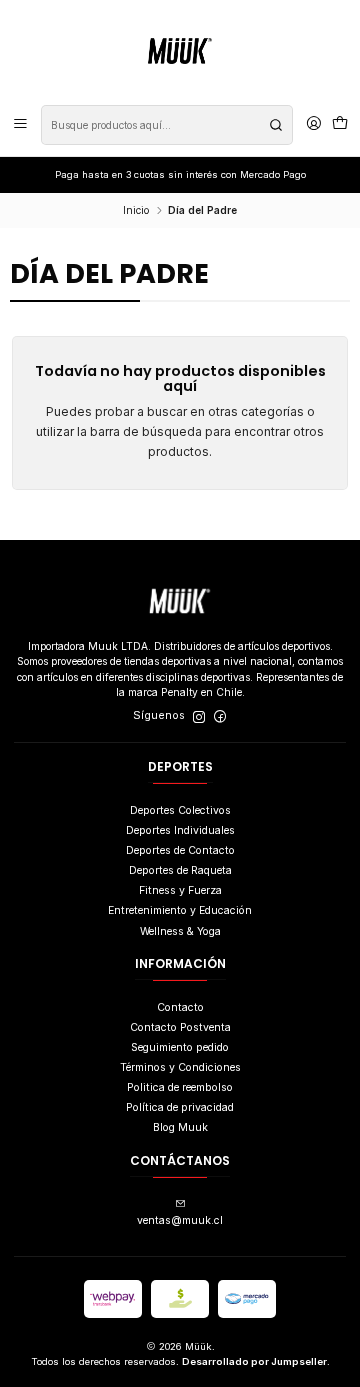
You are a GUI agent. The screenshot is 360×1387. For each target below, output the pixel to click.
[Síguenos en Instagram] (199, 716)
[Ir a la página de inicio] (180, 51)
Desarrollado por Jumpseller (254, 1361)
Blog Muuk (180, 1127)
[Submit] (276, 125)
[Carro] (340, 125)
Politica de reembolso (180, 1087)
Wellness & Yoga (180, 931)
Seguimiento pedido (180, 1047)
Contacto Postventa (180, 1027)
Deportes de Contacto (180, 850)
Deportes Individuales (180, 830)
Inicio (136, 210)
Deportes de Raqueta (180, 870)
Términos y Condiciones (180, 1067)
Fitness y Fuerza (180, 890)
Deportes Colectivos (180, 810)
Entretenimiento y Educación (180, 910)
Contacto (180, 1007)
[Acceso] (314, 125)
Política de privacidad (180, 1107)
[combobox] (167, 125)
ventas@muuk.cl (180, 1220)
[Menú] (20, 125)
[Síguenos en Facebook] (220, 716)
